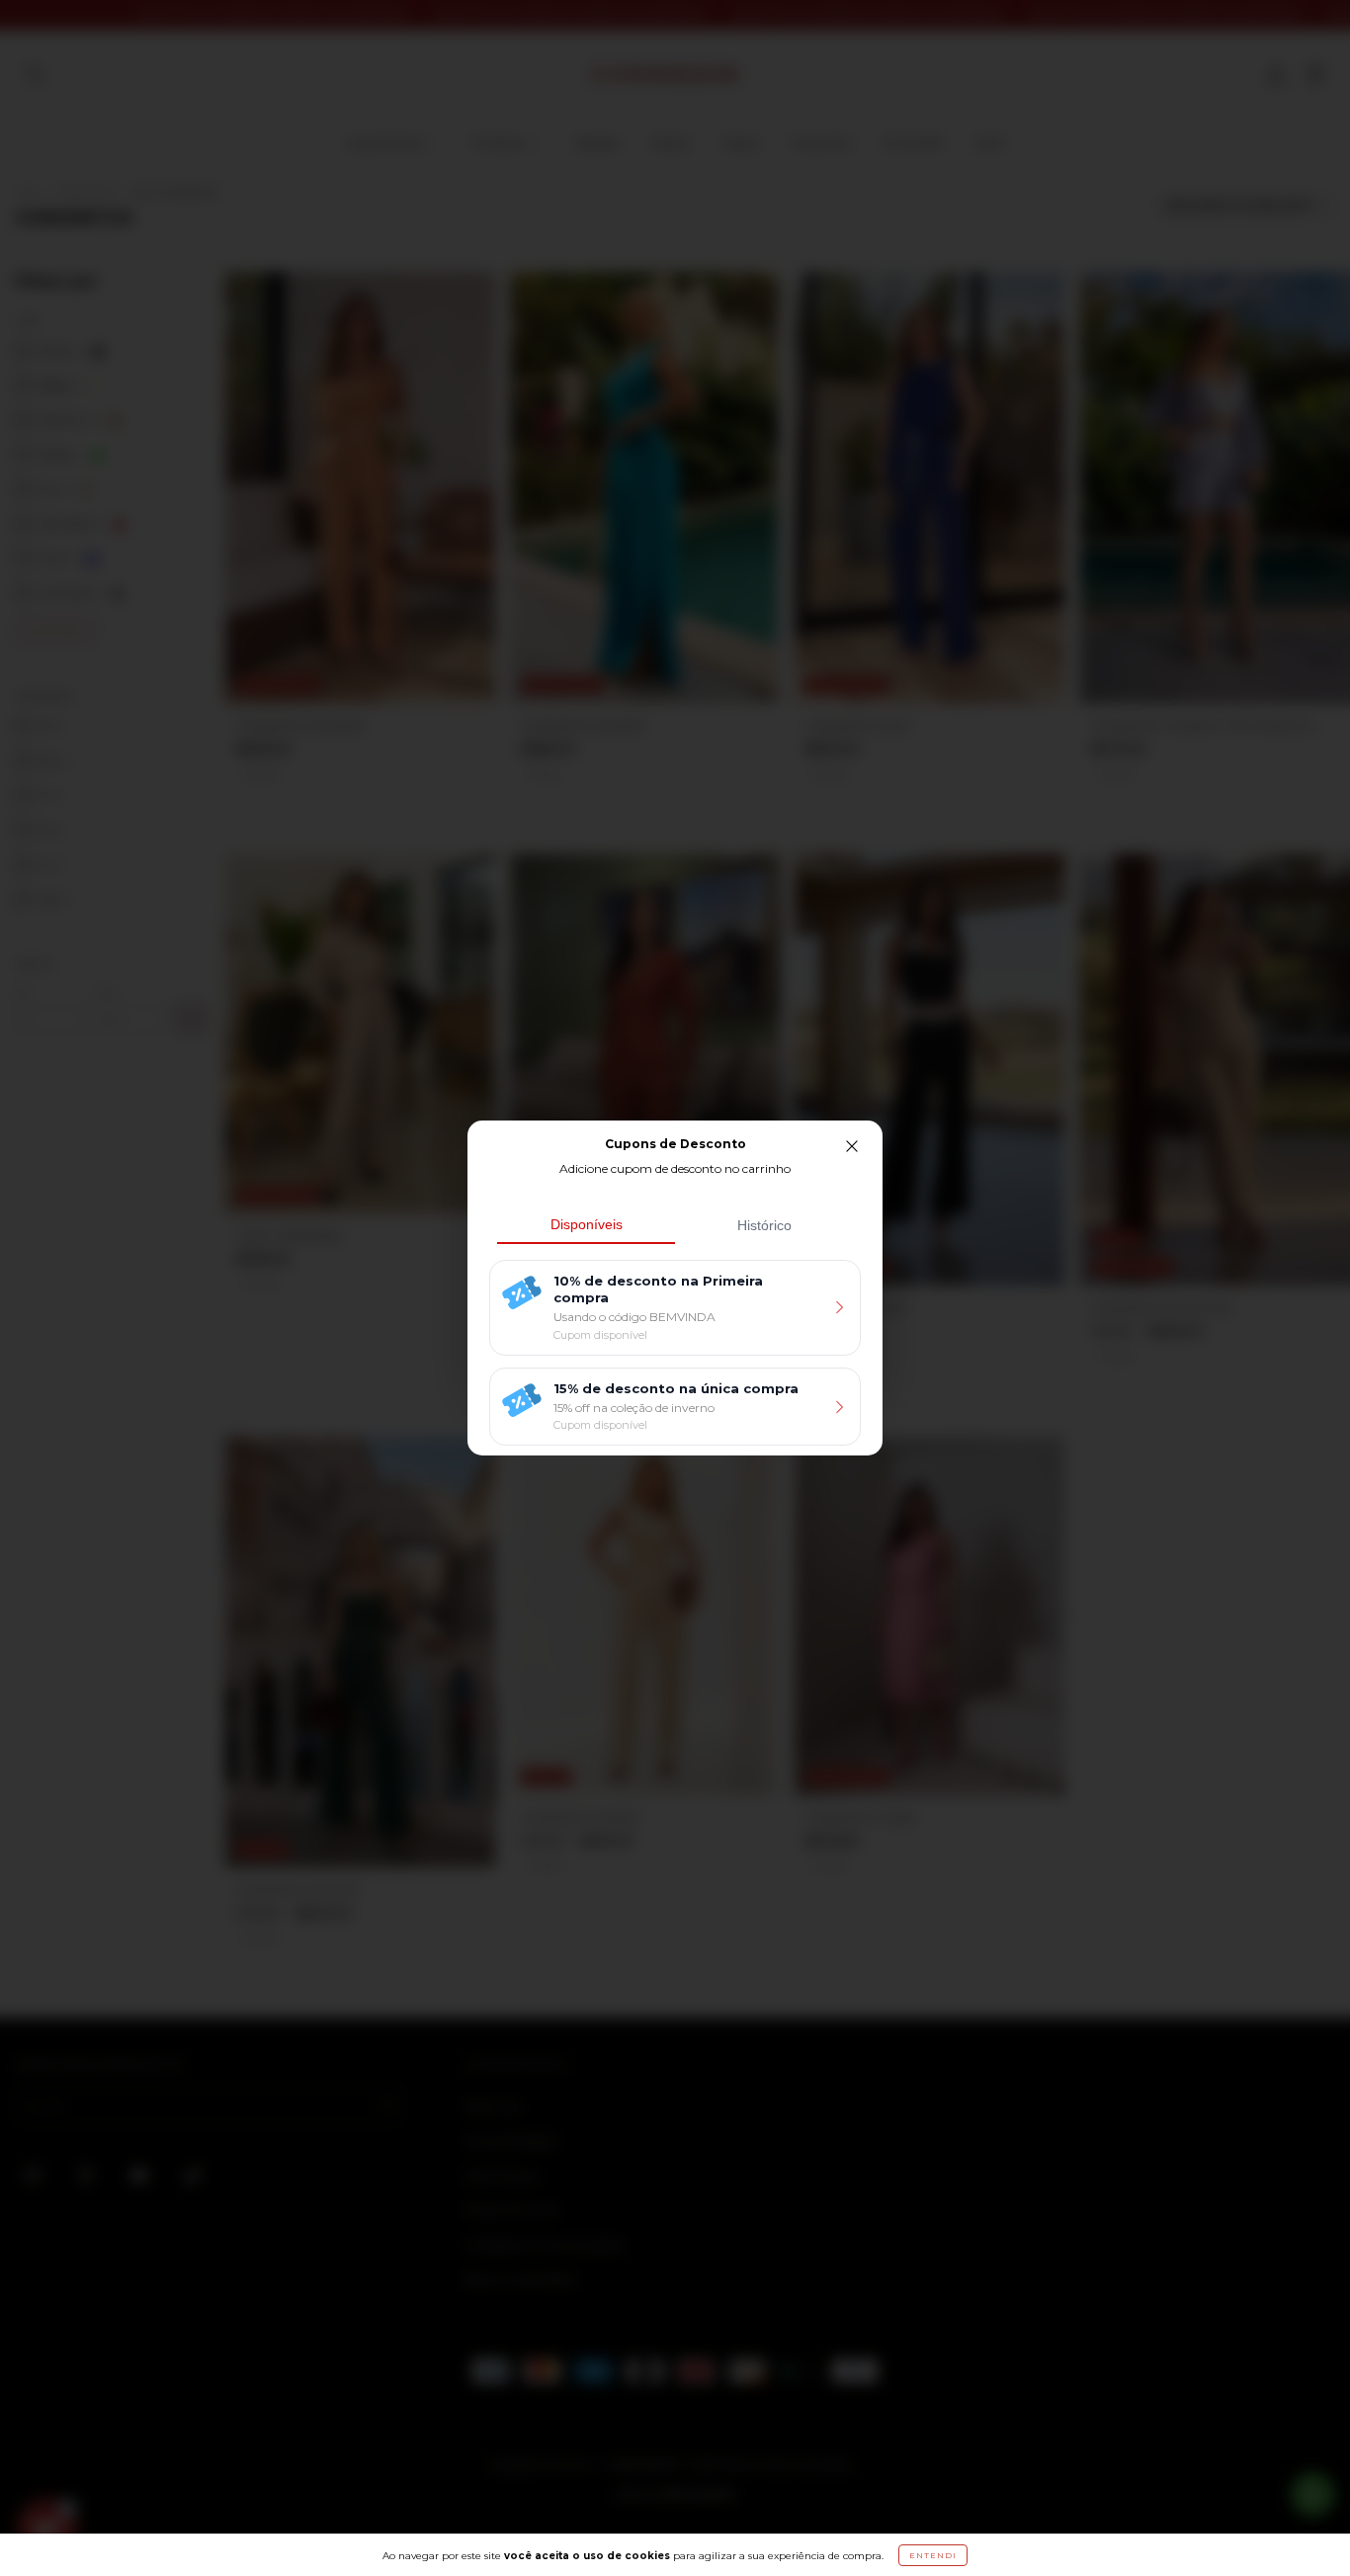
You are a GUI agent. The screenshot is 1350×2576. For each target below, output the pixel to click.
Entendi (933, 2555)
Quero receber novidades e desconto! (658, 1459)
